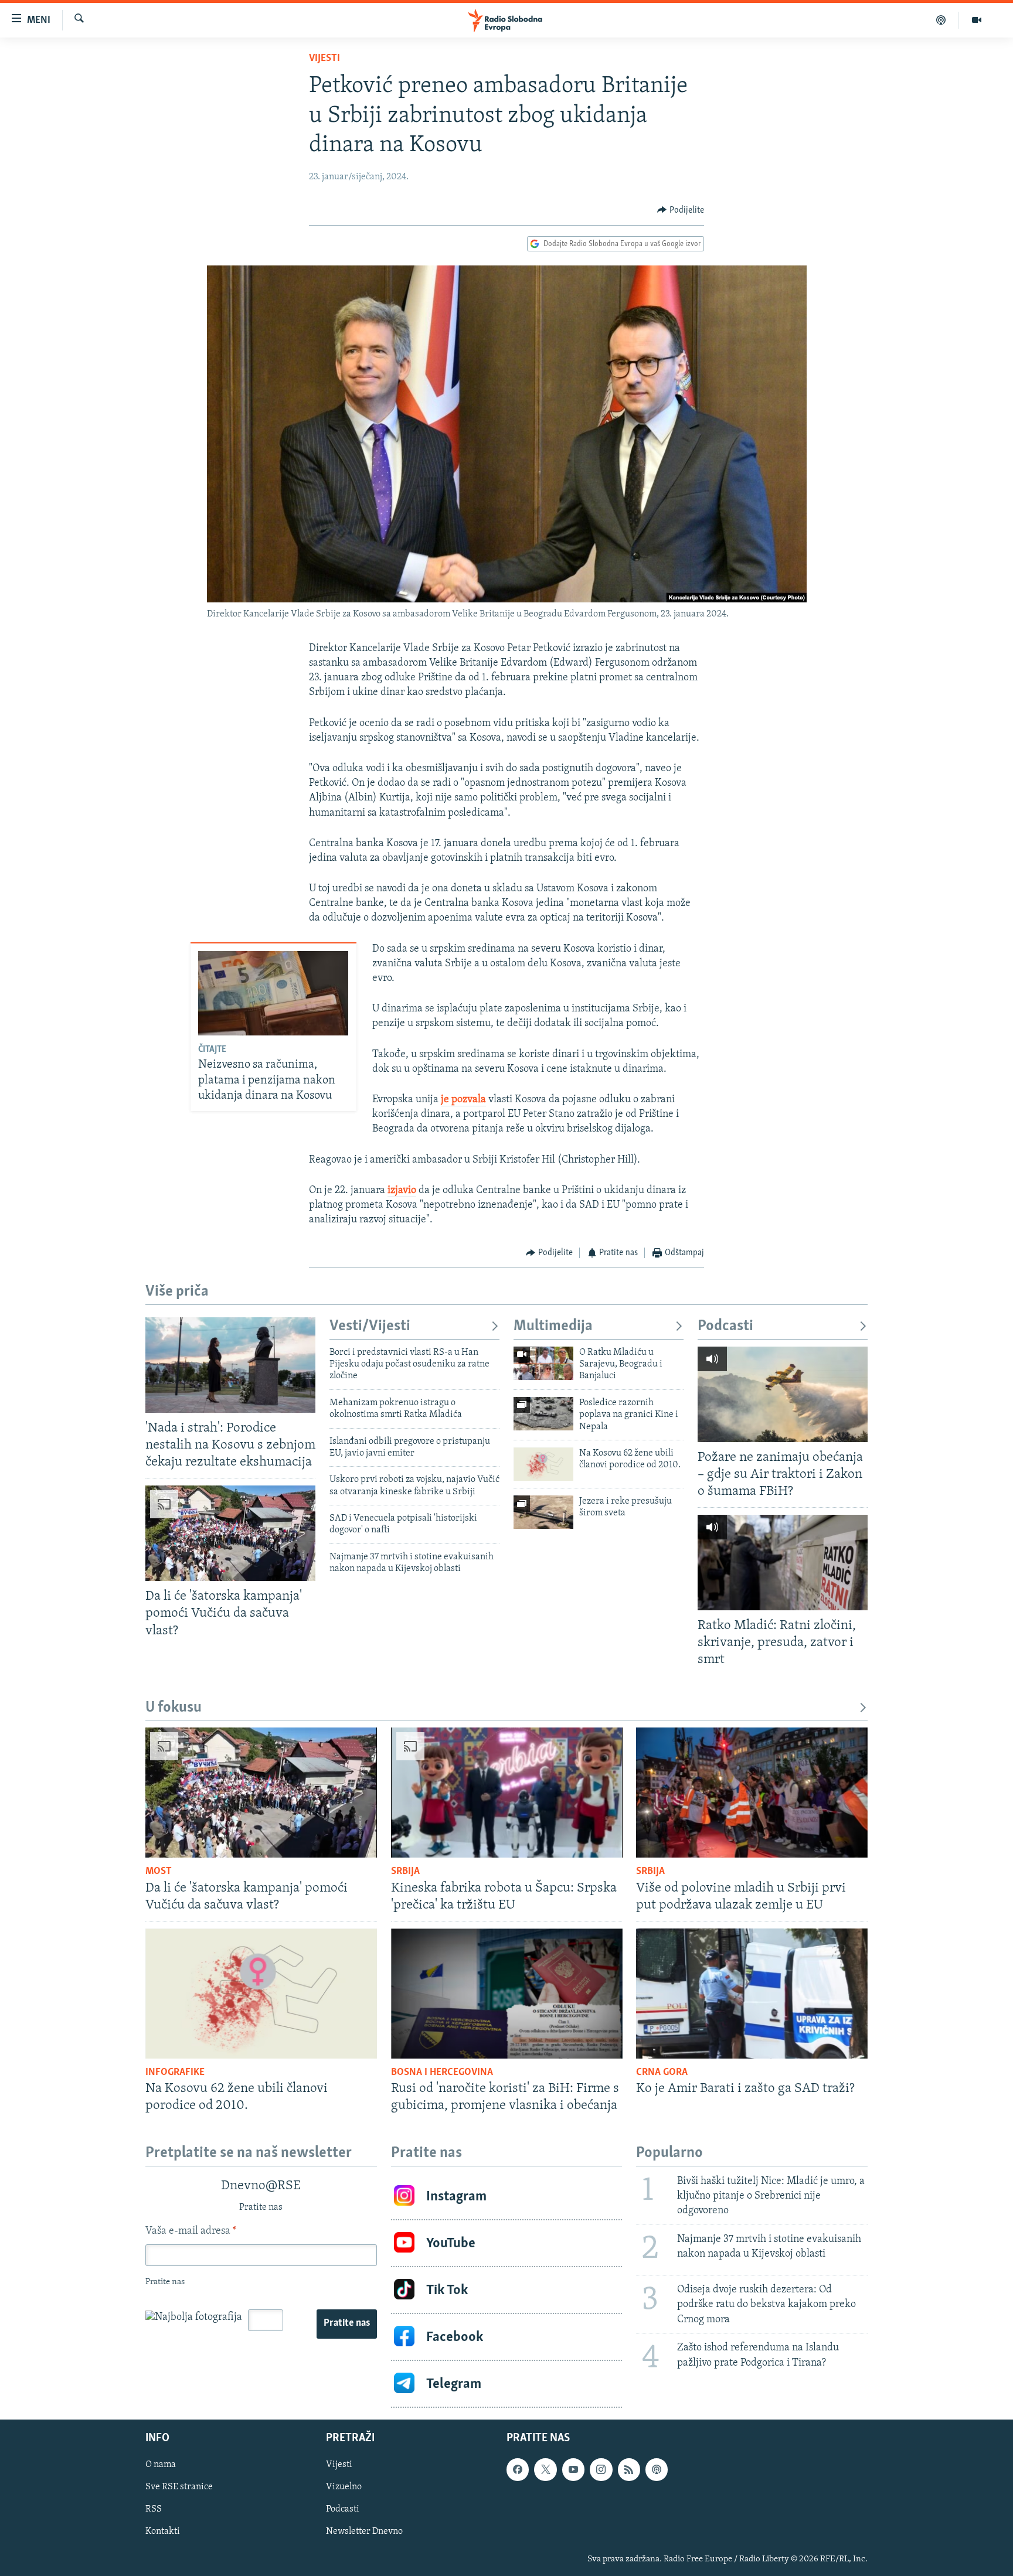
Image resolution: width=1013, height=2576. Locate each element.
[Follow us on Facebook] (518, 2470)
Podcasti (725, 1326)
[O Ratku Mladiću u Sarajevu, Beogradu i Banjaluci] (543, 1363)
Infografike (175, 2073)
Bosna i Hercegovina (442, 2073)
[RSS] (629, 2470)
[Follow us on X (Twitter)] (545, 2470)
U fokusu (174, 1708)
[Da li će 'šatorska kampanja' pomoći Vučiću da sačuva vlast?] (230, 1533)
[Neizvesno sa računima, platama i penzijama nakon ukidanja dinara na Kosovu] (273, 993)
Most (159, 1872)
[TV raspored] (657, 2470)
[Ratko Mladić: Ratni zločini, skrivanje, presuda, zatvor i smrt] (783, 1563)
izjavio (402, 1191)
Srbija (405, 1872)
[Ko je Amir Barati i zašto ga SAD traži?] (752, 1994)
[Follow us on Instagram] (601, 2470)
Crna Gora (662, 2073)
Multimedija (553, 1326)
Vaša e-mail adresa (191, 2231)
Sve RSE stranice (179, 2488)
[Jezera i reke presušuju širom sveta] (543, 1512)
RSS (154, 2510)
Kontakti (163, 2532)
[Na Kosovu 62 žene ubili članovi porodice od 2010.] (543, 1464)
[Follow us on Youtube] (573, 2470)
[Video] (977, 20)
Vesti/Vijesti (370, 1326)
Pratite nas (347, 2323)
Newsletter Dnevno (364, 2532)
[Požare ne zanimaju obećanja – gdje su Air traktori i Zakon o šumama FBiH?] (783, 1394)
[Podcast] (941, 20)
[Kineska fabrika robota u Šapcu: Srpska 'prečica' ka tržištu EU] (507, 1793)
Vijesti (324, 59)
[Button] (681, 210)
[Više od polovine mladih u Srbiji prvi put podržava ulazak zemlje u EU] (752, 1793)
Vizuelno (344, 2488)
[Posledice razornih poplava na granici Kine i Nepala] (543, 1414)
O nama (161, 2465)
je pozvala (463, 1100)
